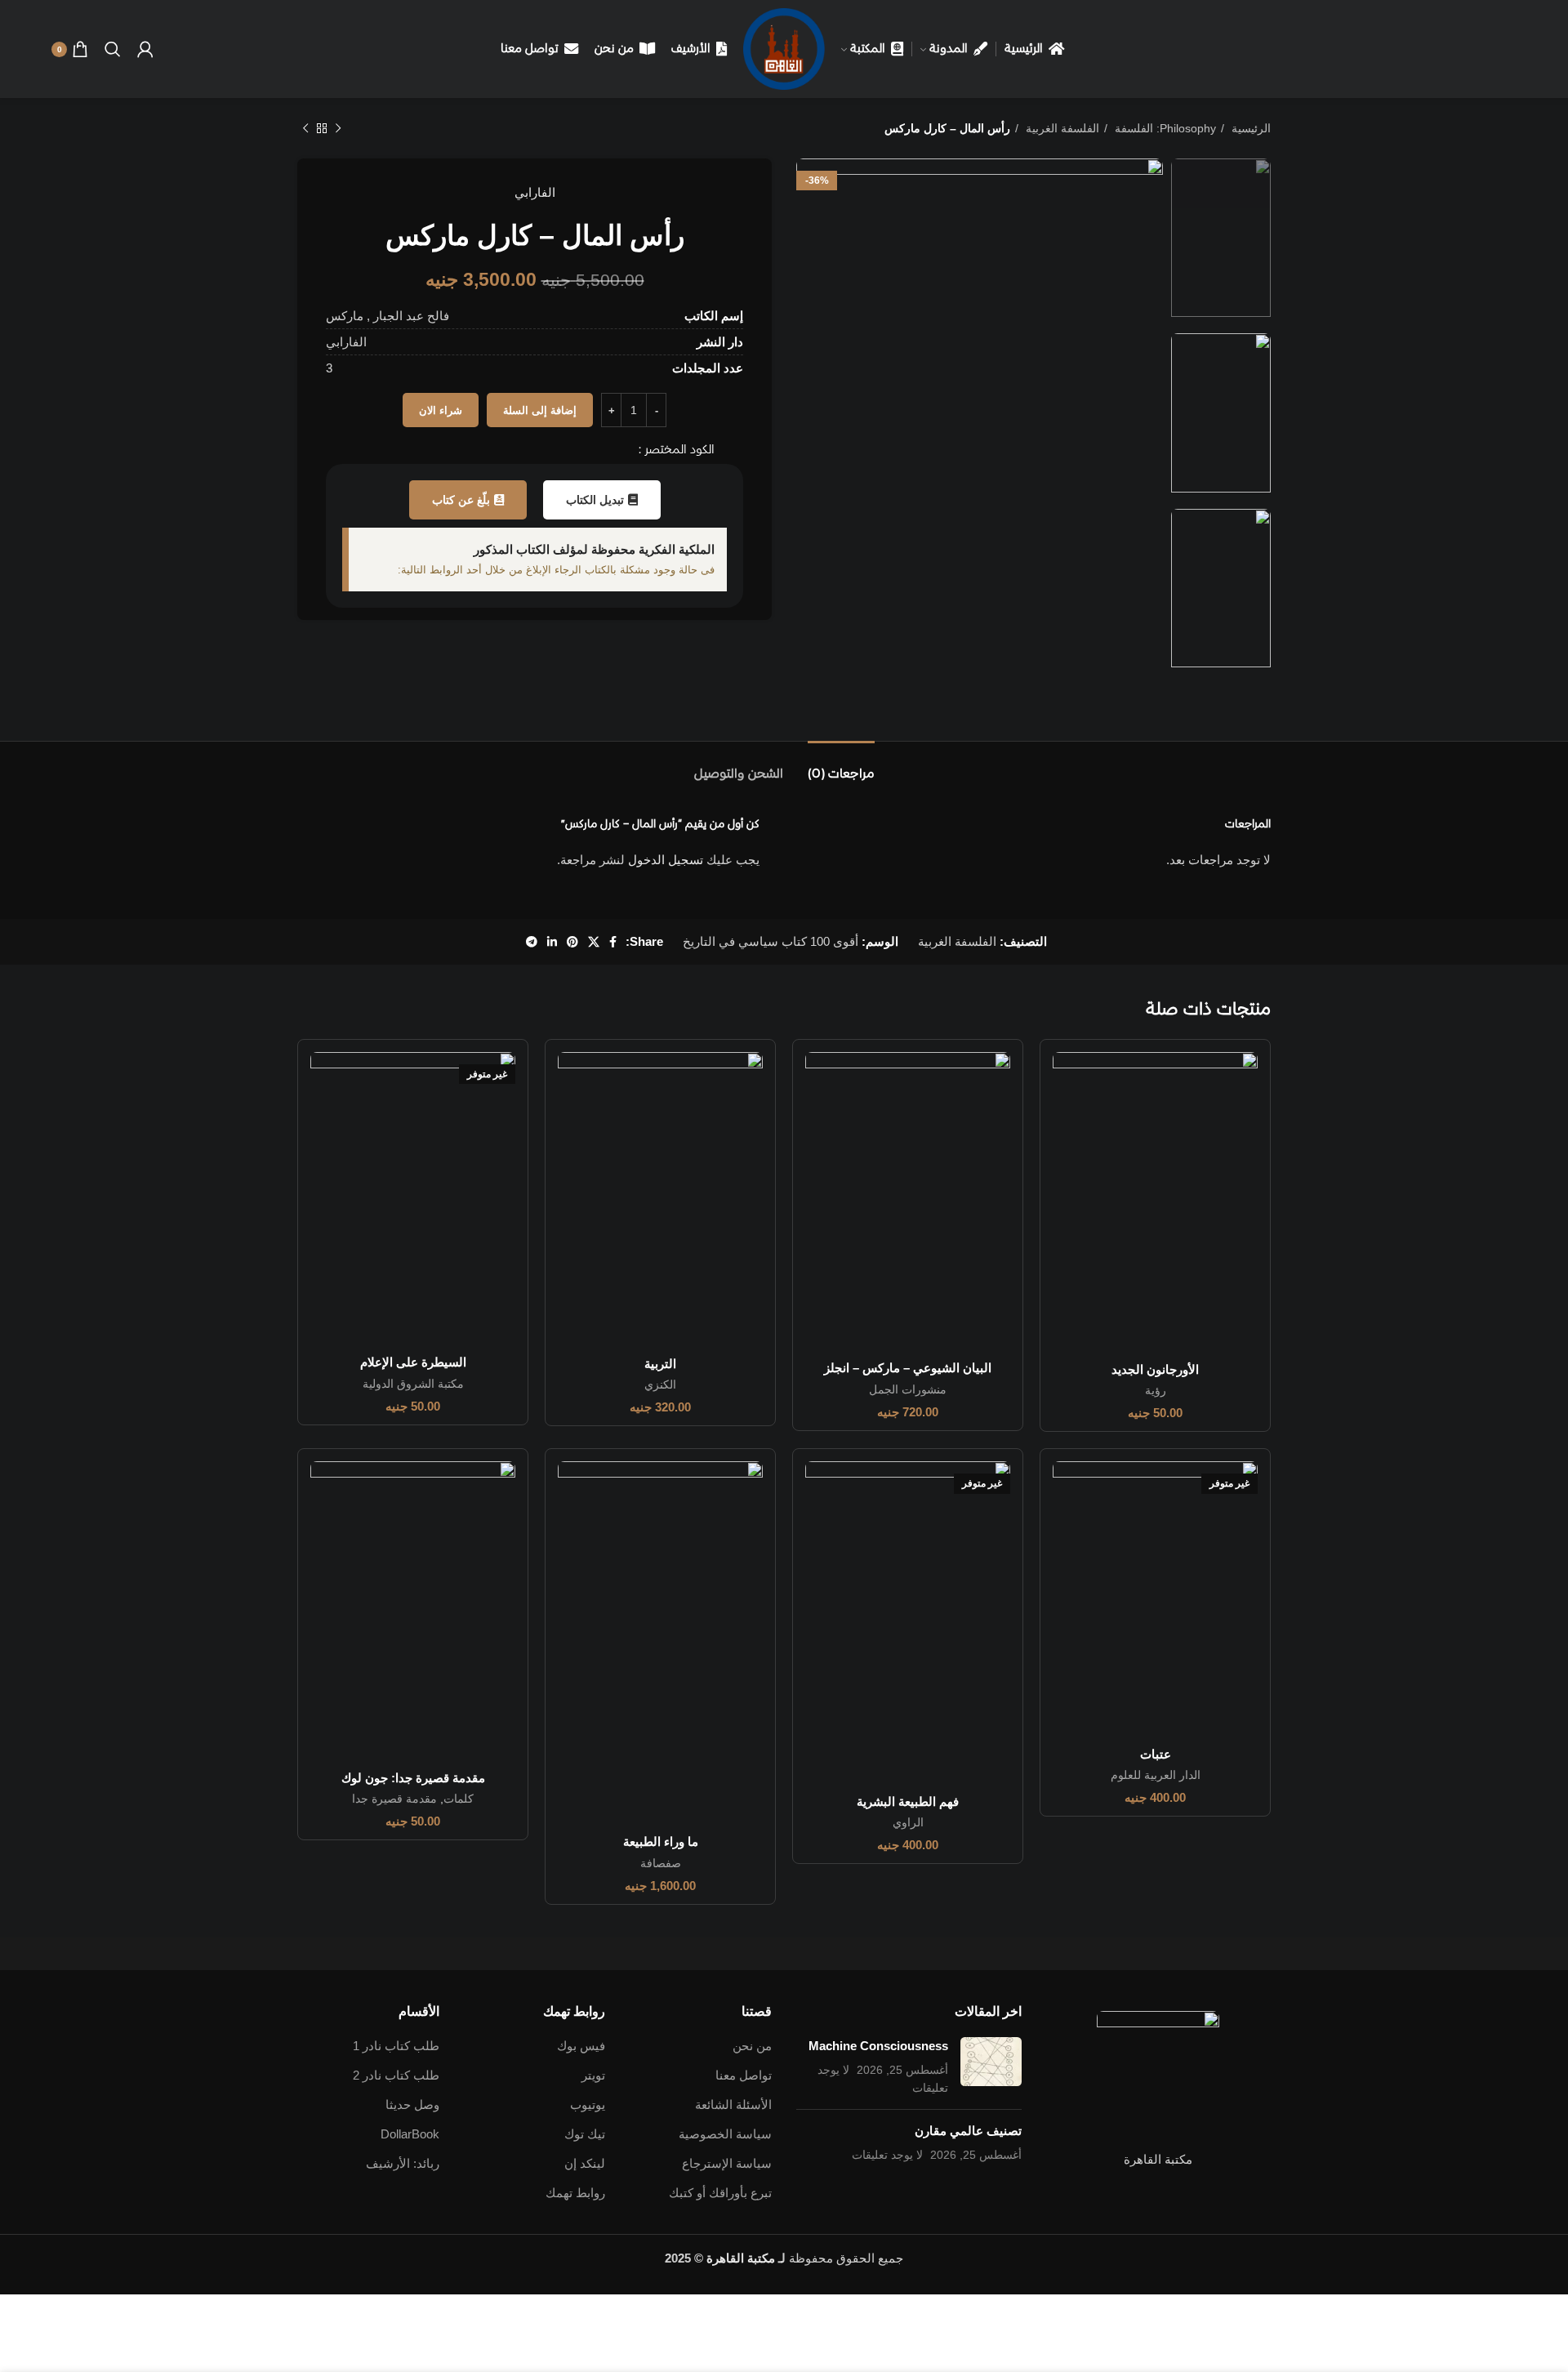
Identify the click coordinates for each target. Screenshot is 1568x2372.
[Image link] (1158, 2071)
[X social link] (594, 942)
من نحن (752, 2046)
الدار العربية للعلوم (1156, 1775)
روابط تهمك (575, 2193)
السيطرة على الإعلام (413, 1362)
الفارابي (535, 192)
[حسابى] (145, 49)
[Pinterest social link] (572, 942)
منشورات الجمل (908, 1389)
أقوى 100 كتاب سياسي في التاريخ (771, 941)
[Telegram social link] (532, 942)
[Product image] (1155, 1202)
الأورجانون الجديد (1155, 1369)
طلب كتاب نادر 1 (396, 2046)
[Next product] (305, 128)
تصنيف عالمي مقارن (968, 2131)
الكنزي (660, 1384)
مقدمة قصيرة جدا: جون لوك (413, 1778)
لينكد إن (585, 2163)
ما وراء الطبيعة (661, 1841)
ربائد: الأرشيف (403, 2163)
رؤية (1156, 1390)
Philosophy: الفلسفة (1164, 128)
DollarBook (410, 2134)
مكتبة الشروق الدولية (413, 1384)
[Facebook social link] (613, 942)
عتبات (1156, 1754)
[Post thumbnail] (991, 2067)
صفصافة (661, 1863)
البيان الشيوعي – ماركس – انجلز (908, 1368)
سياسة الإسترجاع (727, 2163)
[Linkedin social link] (552, 942)
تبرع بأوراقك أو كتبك (720, 2193)
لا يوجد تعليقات (887, 2155)
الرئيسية (1249, 128)
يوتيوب (588, 2104)
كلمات (459, 1799)
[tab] (841, 766)
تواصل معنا (744, 2075)
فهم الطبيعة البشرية (908, 1801)
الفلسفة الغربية (1061, 128)
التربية (660, 1364)
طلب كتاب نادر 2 (396, 2075)
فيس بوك (581, 2046)
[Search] (113, 49)
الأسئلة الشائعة (733, 2104)
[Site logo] (784, 48)
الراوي (908, 1822)
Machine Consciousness (878, 2046)
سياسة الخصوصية (725, 2134)
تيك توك (585, 2134)
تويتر (593, 2075)
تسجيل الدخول (666, 860)
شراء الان (441, 410)
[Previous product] (338, 128)
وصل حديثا (412, 2104)
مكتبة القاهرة (741, 2258)
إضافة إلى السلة (540, 410)
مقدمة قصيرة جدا (394, 1799)
